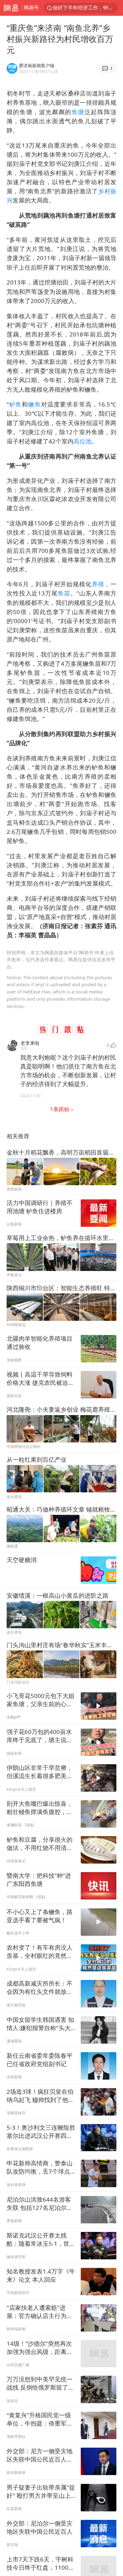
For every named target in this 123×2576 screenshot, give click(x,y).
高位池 (82, 441)
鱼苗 (64, 593)
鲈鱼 (15, 404)
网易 (11, 8)
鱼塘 (78, 112)
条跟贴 (60, 1109)
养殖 (98, 584)
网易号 (31, 8)
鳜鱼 (34, 404)
